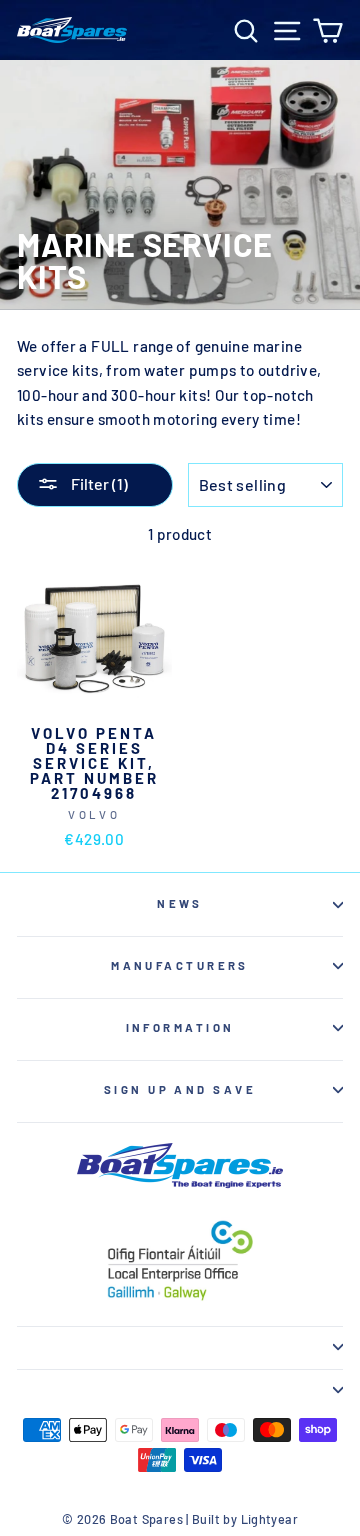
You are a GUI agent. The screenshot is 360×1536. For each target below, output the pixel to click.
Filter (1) (98, 483)
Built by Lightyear (245, 1519)
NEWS (180, 903)
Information (180, 1027)
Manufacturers (180, 965)
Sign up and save (180, 1089)
